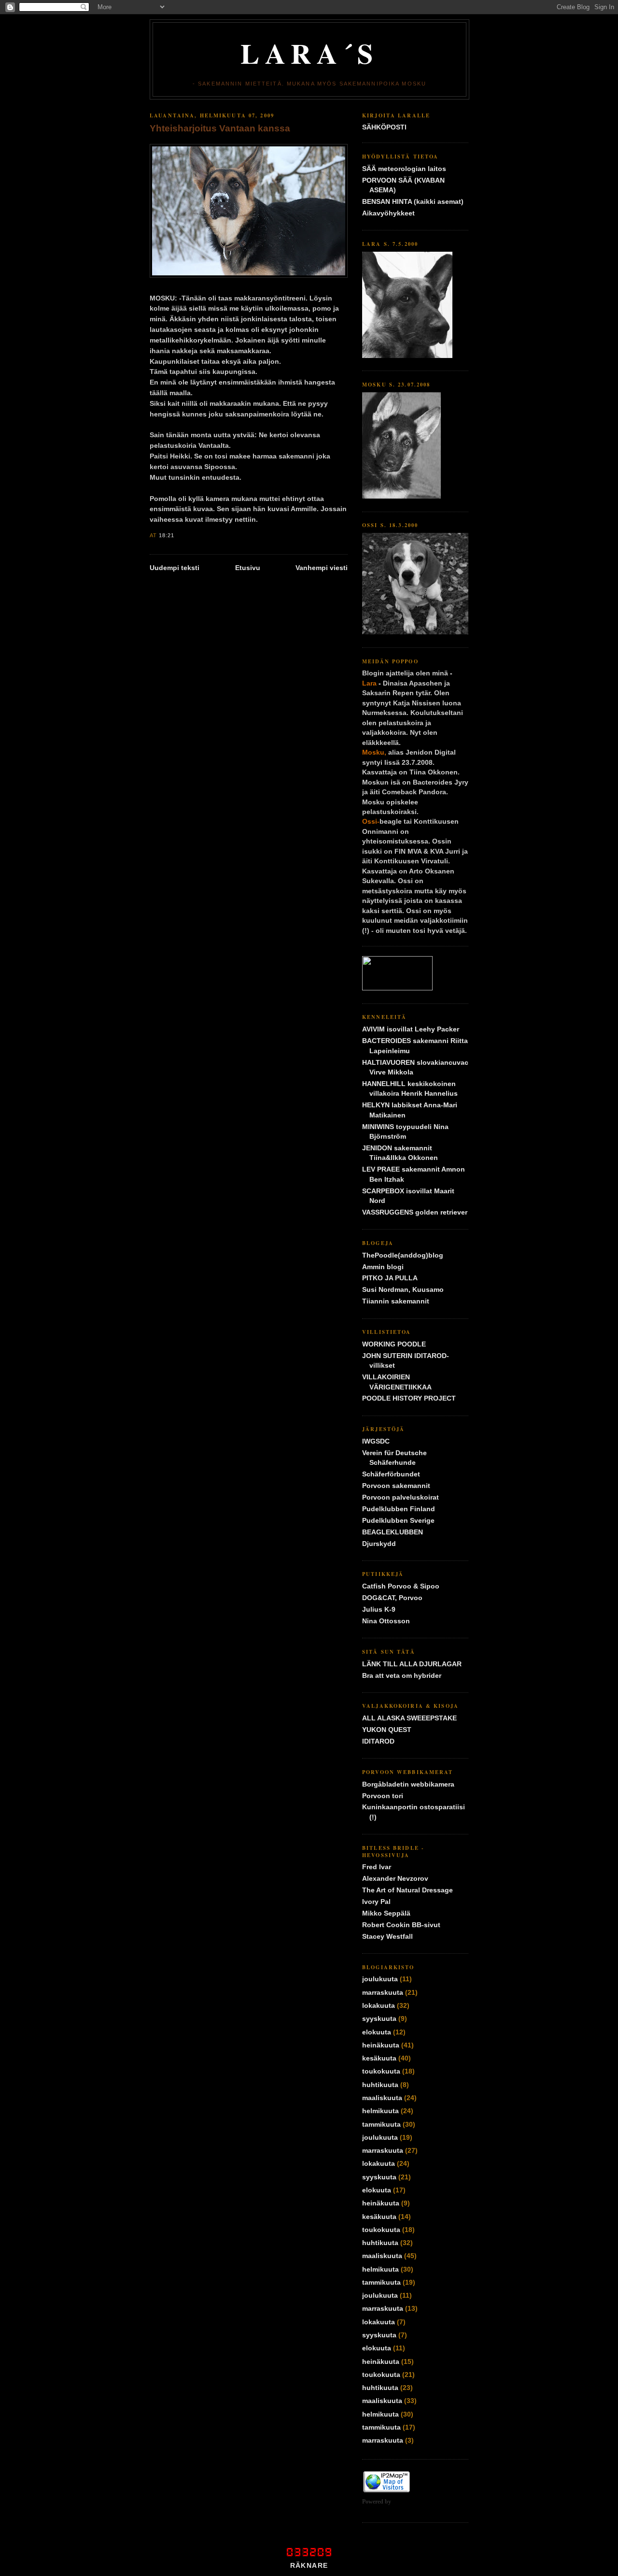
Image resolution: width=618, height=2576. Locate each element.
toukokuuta (381, 2071)
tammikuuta (381, 2125)
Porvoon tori (383, 1796)
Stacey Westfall (387, 1937)
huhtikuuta (380, 2085)
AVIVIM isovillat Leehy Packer (411, 1029)
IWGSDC (376, 1441)
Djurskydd (379, 1544)
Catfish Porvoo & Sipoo (401, 1586)
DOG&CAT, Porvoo (392, 1598)
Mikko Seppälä (386, 1913)
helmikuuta (380, 2111)
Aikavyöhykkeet (388, 213)
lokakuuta (379, 2006)
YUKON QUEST (387, 1730)
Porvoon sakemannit (396, 1486)
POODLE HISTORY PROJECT (409, 1398)
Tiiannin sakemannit (396, 1301)
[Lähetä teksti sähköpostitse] (178, 535)
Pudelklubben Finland (399, 1509)
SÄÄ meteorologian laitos (404, 169)
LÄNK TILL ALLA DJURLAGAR (412, 1664)
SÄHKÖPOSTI (384, 127)
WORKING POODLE (394, 1344)
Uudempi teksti (175, 568)
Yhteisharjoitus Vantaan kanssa (220, 128)
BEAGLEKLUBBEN (393, 1532)
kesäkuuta (379, 2058)
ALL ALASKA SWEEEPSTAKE (409, 1718)
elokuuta (377, 2032)
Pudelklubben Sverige (398, 1521)
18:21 (167, 535)
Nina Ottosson (386, 1621)
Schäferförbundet (391, 1474)
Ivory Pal (376, 1902)
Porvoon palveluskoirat (400, 1497)
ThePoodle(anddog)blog (403, 1255)
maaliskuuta (382, 2098)
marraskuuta (383, 1993)
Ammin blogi (383, 1267)
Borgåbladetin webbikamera (408, 1784)
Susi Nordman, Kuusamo (403, 1290)
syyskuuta (379, 2019)
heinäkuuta (381, 2045)
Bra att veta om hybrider (402, 1676)
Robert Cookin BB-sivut (401, 1925)
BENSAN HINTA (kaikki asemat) (413, 202)
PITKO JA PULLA (390, 1278)
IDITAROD (378, 1741)
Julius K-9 (379, 1610)
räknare (309, 2566)
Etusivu (248, 568)
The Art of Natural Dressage (407, 1890)
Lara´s (309, 53)
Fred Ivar (377, 1867)
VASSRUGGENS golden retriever (415, 1212)
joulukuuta (380, 1979)
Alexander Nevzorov (395, 1879)
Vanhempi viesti (322, 568)
